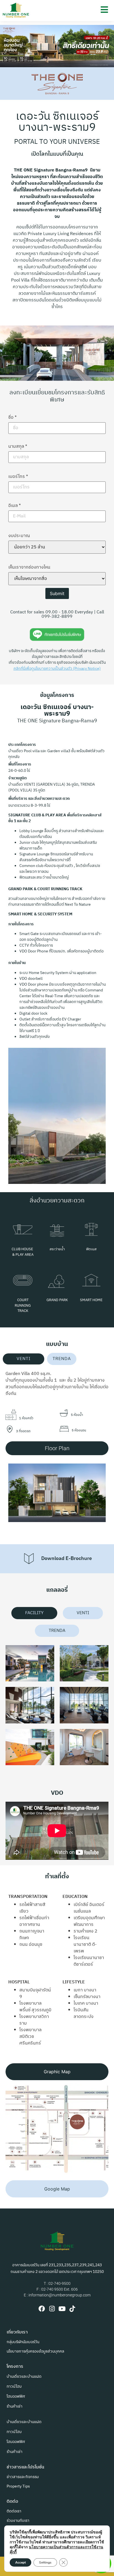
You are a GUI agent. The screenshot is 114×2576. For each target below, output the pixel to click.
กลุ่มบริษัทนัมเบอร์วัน (23, 2342)
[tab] (24, 1359)
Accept (20, 2562)
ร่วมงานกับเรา (18, 2521)
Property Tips (18, 2486)
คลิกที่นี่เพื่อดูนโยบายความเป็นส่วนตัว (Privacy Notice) (57, 669)
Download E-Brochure (67, 1559)
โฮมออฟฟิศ (16, 2396)
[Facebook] (42, 2309)
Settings (45, 2562)
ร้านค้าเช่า (15, 2406)
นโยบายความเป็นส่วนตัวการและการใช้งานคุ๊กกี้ (56, 2550)
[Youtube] (62, 2309)
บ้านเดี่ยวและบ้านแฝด (24, 2376)
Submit (57, 593)
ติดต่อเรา (14, 2511)
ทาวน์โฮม (14, 2386)
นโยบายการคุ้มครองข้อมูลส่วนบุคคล (35, 2351)
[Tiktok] (72, 2309)
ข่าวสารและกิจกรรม (23, 2477)
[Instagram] (52, 2309)
